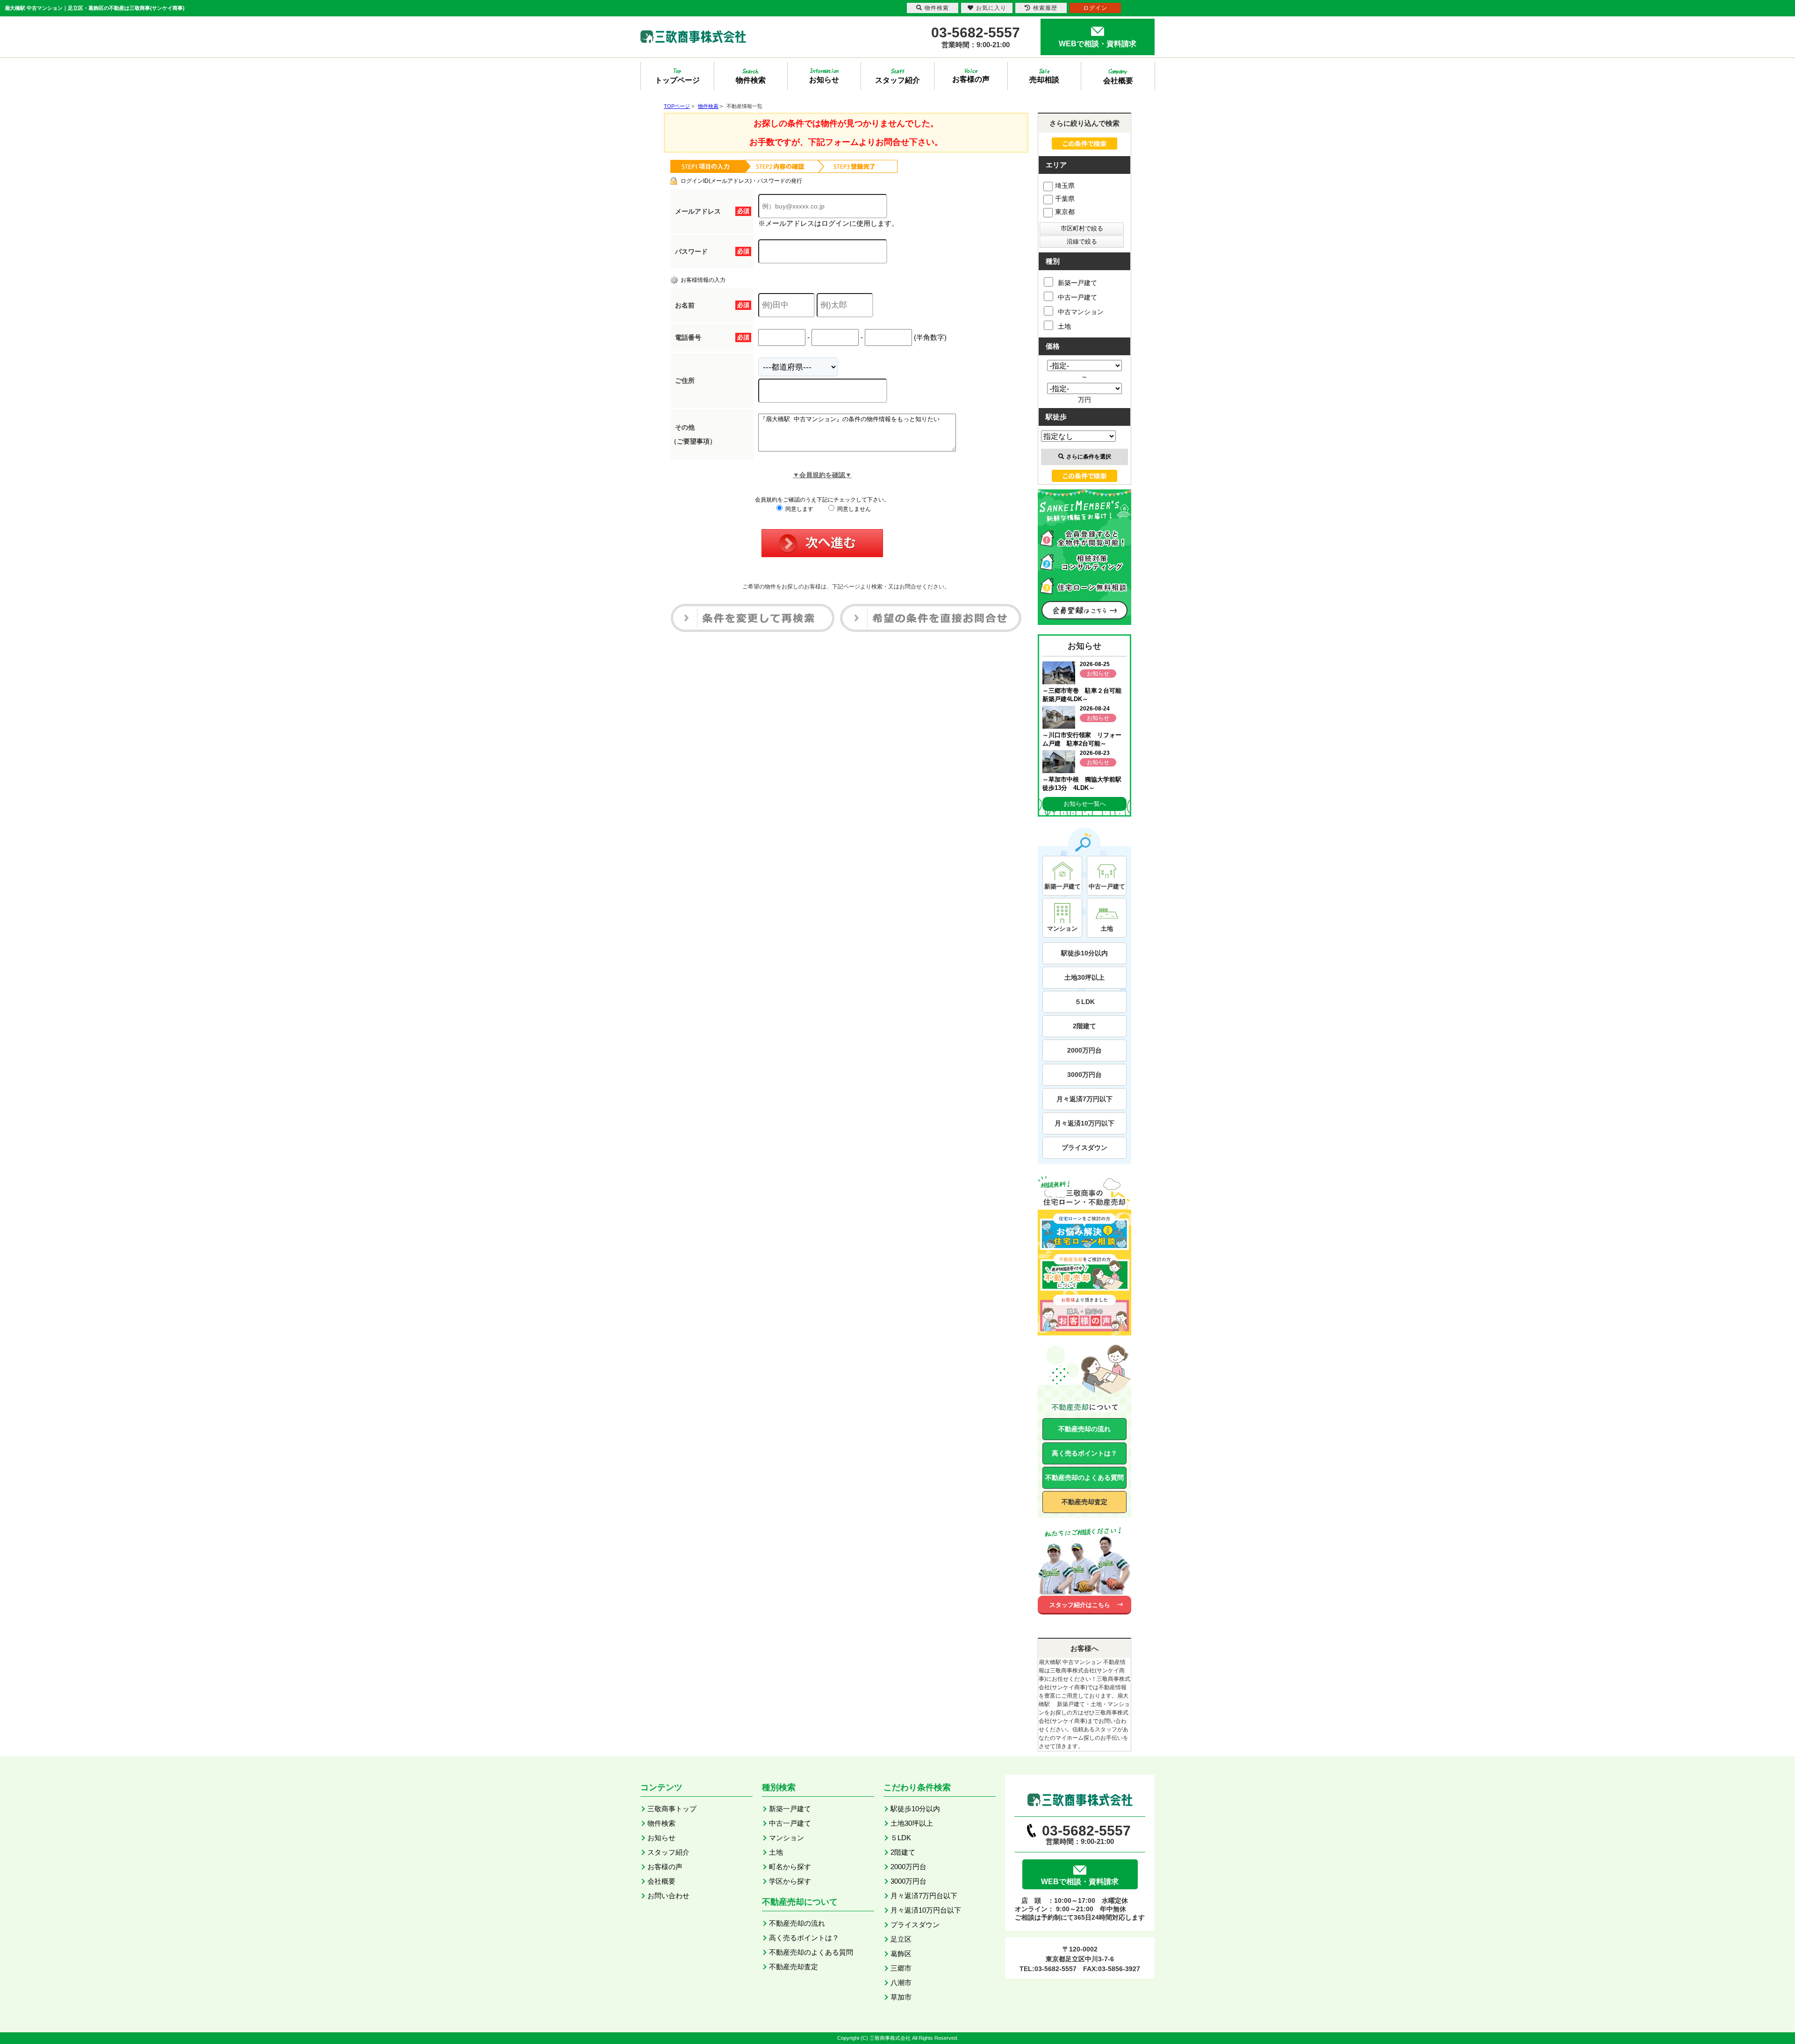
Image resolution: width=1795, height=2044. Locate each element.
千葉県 (1065, 199)
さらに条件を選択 (1089, 457)
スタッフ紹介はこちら (1080, 1605)
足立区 (901, 1939)
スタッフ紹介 (668, 1852)
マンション (786, 1838)
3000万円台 (1084, 1075)
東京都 (1065, 212)
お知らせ (661, 1838)
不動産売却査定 (1084, 1502)
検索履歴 (1045, 8)
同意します (799, 509)
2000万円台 (1084, 1050)
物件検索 (661, 1823)
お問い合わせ (668, 1896)
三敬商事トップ (672, 1809)
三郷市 (901, 1968)
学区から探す (790, 1881)
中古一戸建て (1077, 297)
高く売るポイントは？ (1084, 1453)
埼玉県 (1065, 186)
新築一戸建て (1077, 283)
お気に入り (991, 8)
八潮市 (901, 1983)
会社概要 (661, 1881)
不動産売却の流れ (1084, 1429)
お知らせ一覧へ (1085, 804)
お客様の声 (665, 1867)
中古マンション (1081, 312)
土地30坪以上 (1084, 977)
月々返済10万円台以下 (926, 1910)
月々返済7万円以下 (1084, 1099)
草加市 (901, 1997)
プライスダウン (1084, 1148)
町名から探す (790, 1867)
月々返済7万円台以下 (924, 1896)
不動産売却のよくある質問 (1084, 1477)
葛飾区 (901, 1954)
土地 (1064, 326)
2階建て (1084, 1026)
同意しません (853, 509)
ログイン (1095, 8)
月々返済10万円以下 (1084, 1123)
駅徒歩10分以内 (1084, 953)
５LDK (1085, 1002)
